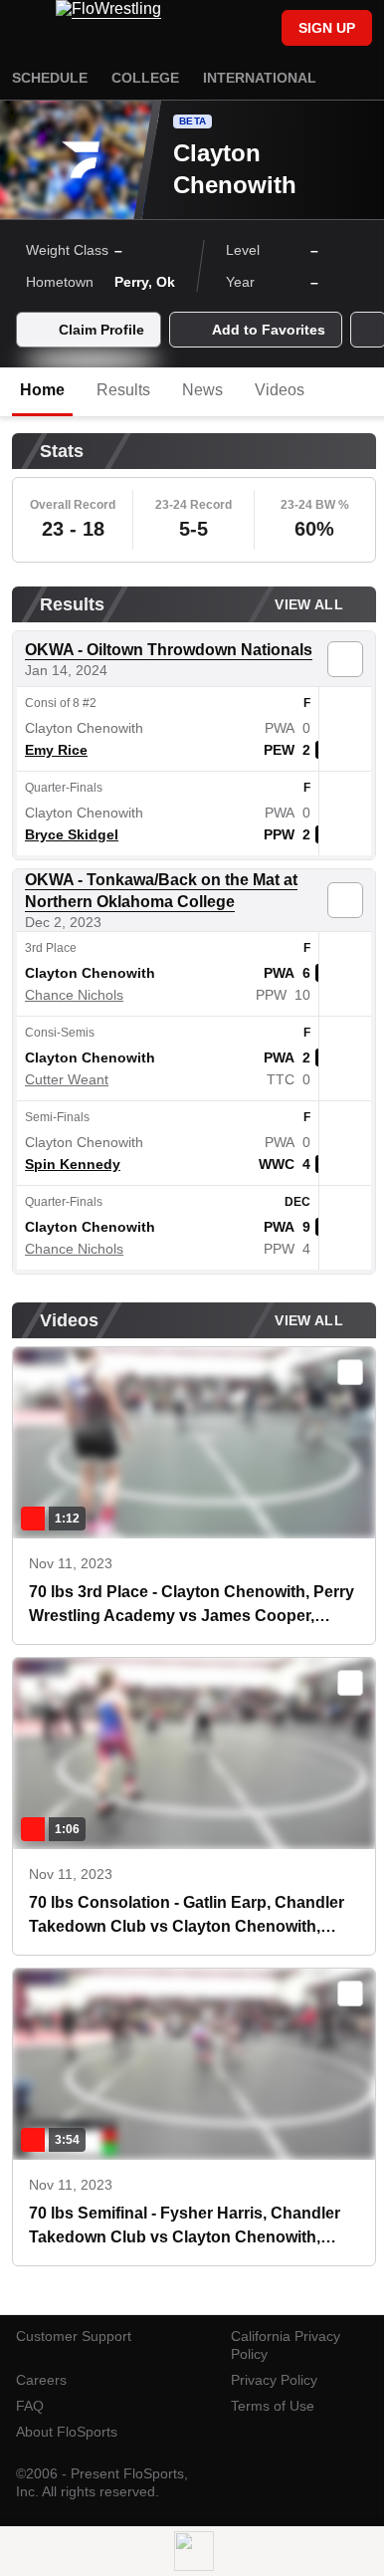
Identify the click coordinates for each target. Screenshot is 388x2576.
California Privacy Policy (286, 2345)
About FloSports (67, 2432)
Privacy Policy (274, 2380)
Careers (41, 2380)
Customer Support (74, 2336)
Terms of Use (273, 2406)
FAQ (30, 2406)
